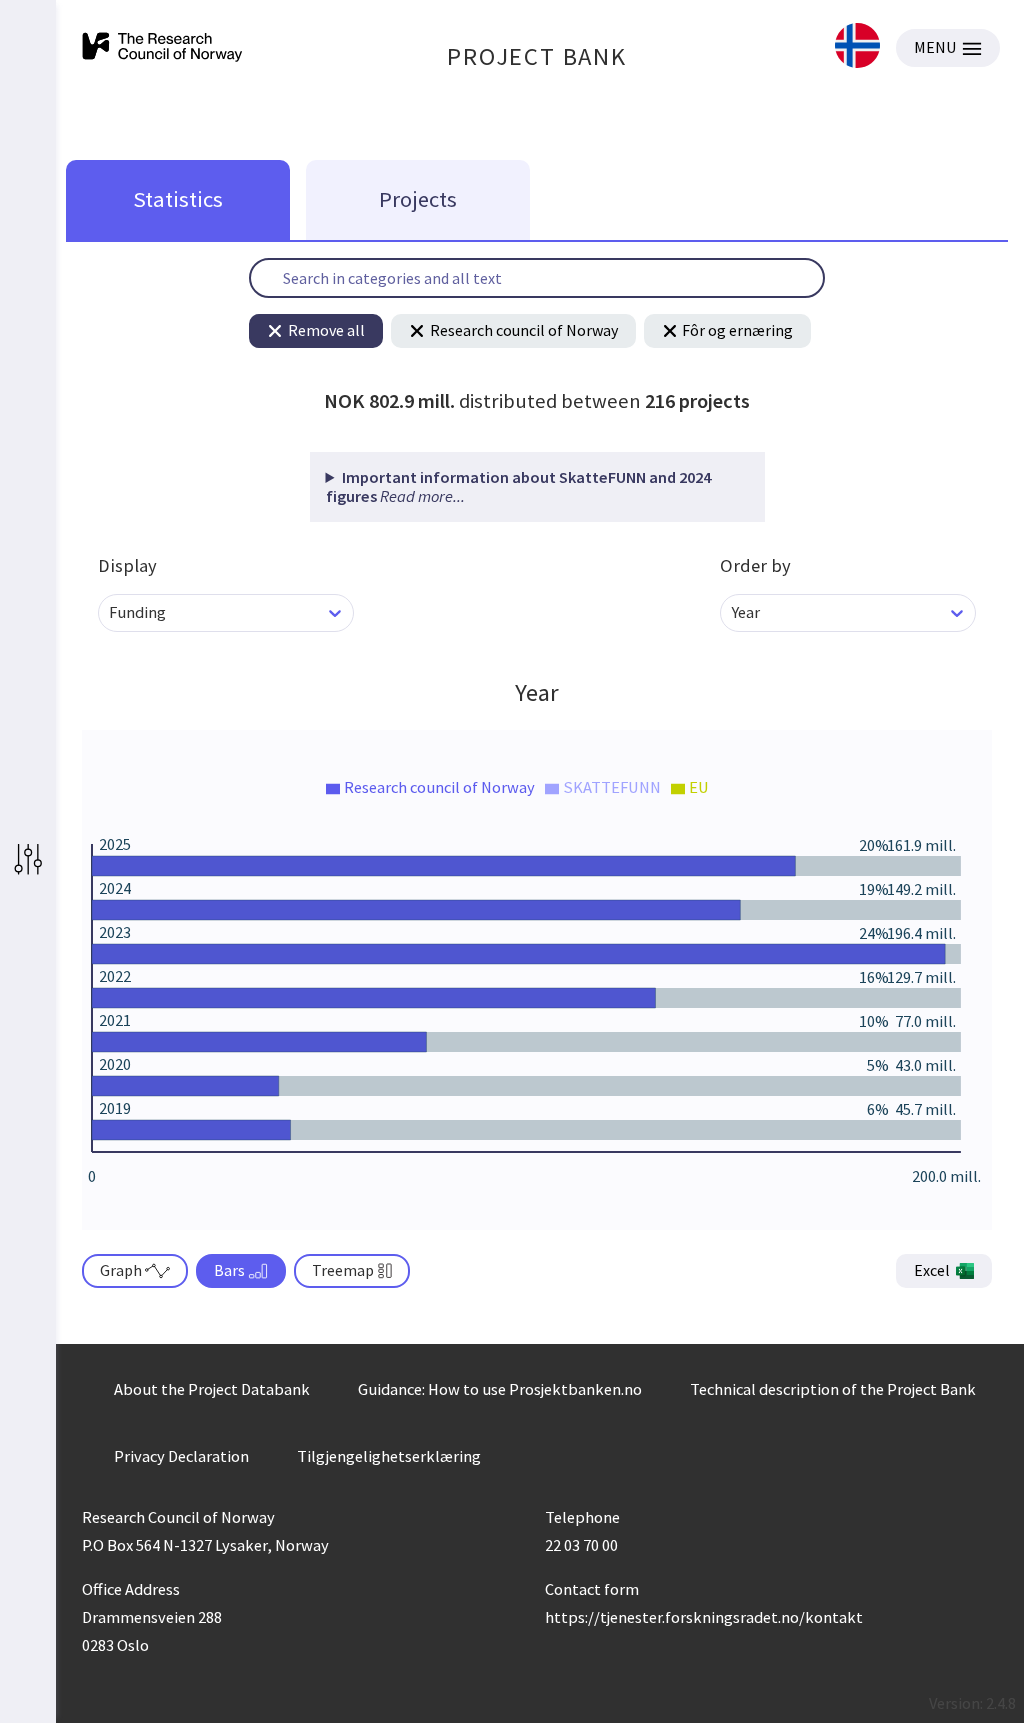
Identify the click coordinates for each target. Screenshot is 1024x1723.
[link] (857, 47)
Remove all (326, 330)
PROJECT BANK (537, 56)
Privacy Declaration (181, 1456)
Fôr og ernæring (737, 330)
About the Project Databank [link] (212, 1389)
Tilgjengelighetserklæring (389, 1456)
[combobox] (110, 612)
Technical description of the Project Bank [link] (833, 1389)
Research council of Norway (524, 330)
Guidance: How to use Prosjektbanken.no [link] (500, 1389)
